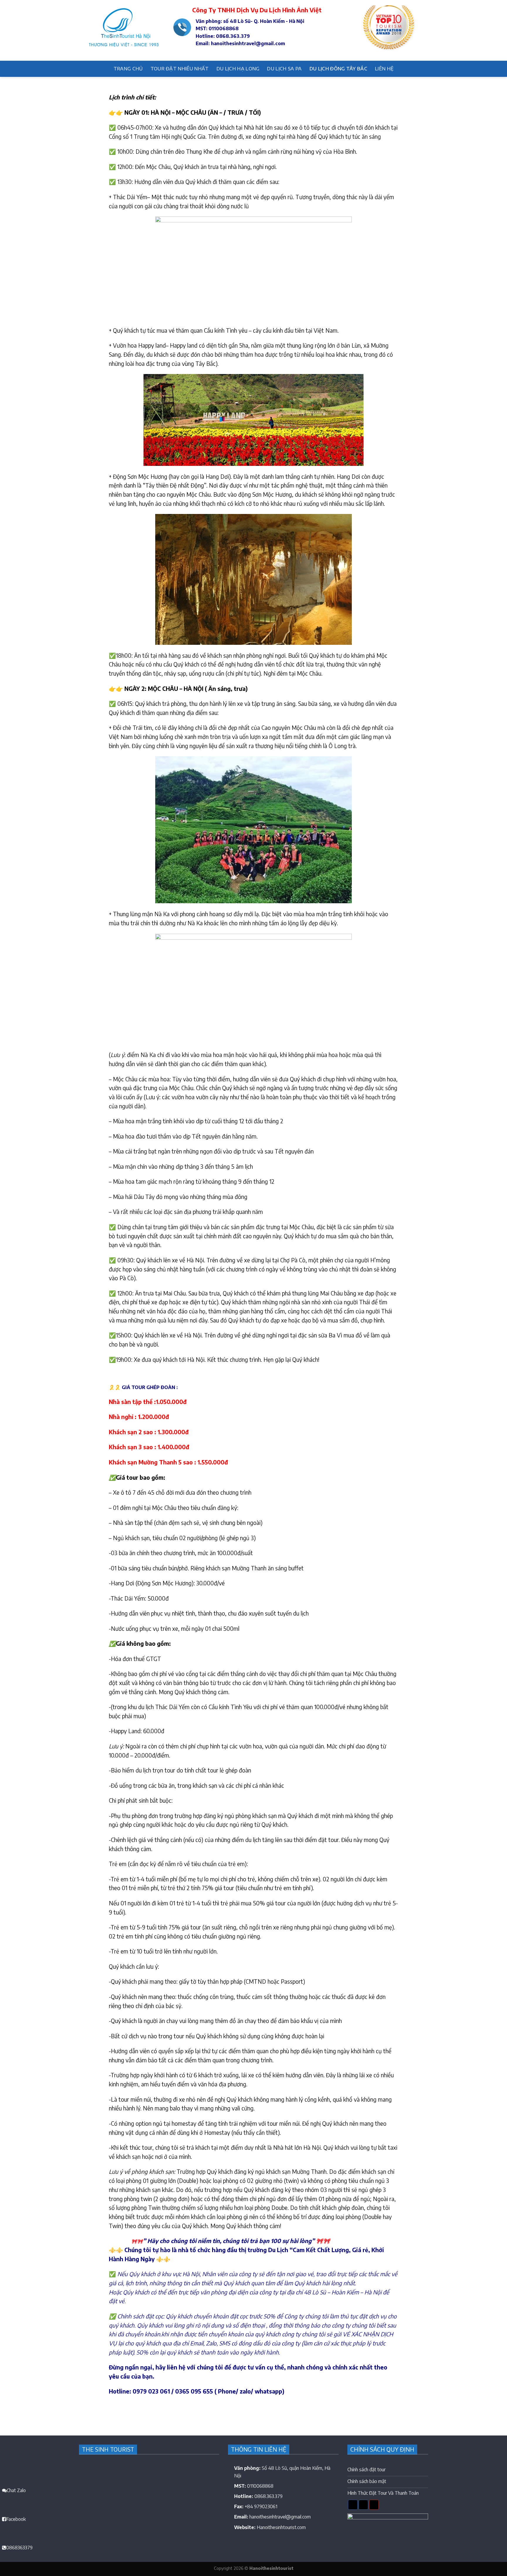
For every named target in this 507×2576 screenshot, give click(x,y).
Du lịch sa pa (284, 69)
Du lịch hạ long (238, 69)
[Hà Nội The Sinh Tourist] (122, 31)
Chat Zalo (16, 2490)
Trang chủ (128, 69)
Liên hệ (384, 69)
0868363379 (19, 2548)
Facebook (16, 2519)
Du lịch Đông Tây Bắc (338, 69)
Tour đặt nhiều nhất (180, 69)
